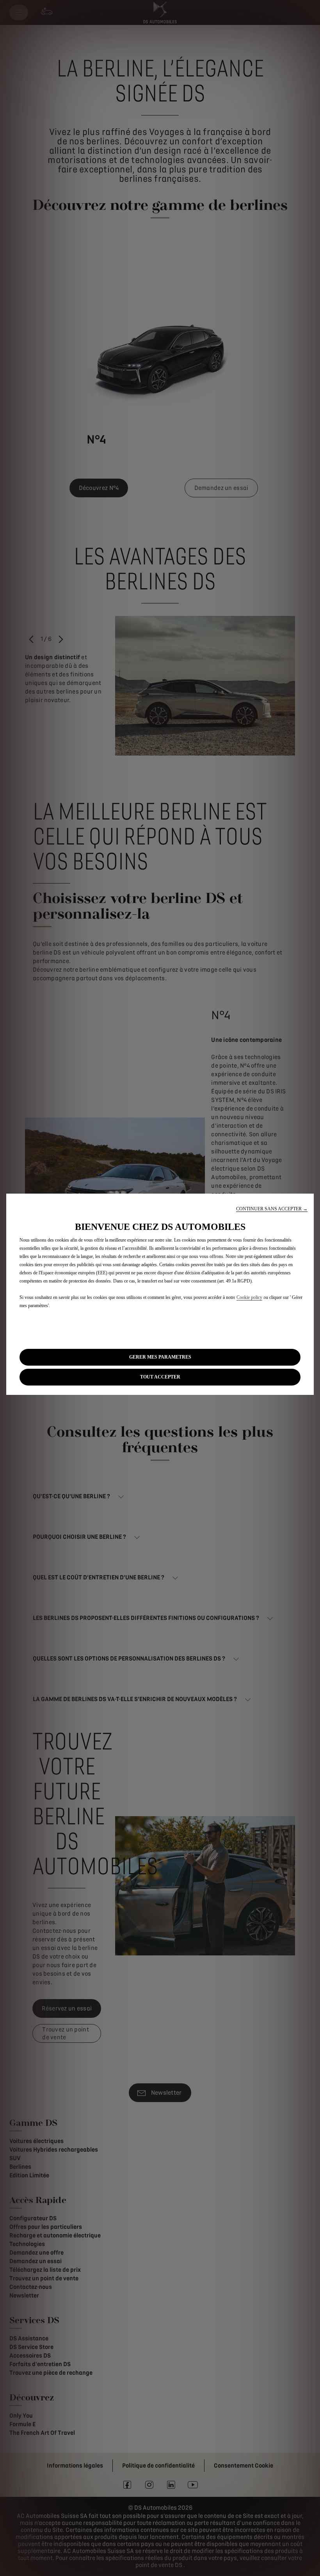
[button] (272, 1209)
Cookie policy (249, 1297)
